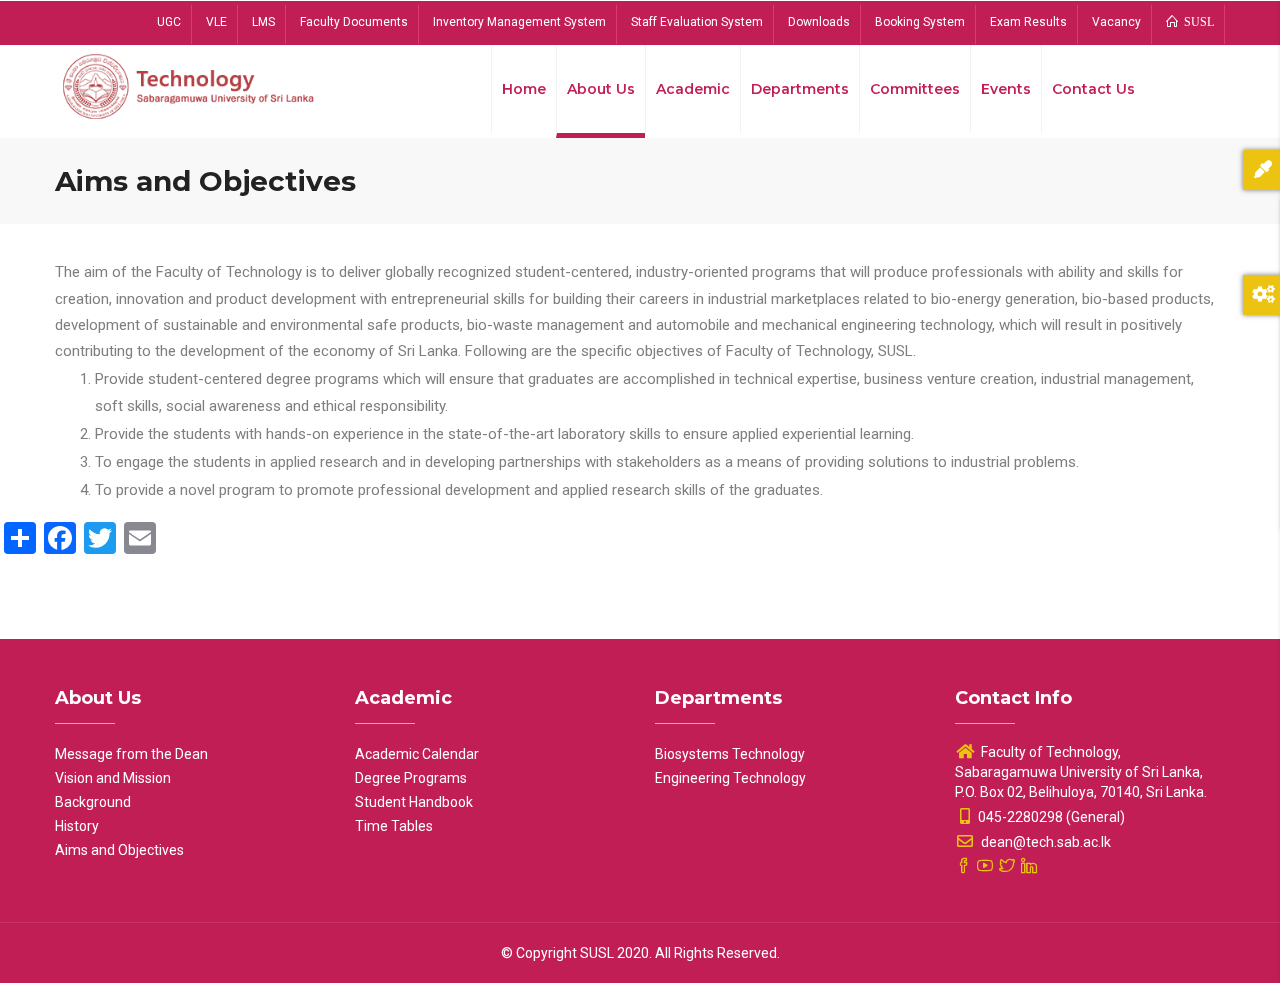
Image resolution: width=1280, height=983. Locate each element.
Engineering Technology (730, 778)
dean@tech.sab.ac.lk (1044, 842)
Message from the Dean (131, 754)
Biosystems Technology (730, 754)
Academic (693, 89)
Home (524, 89)
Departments (800, 89)
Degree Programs (411, 778)
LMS (263, 22)
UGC (169, 22)
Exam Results (1028, 22)
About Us (601, 89)
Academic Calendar (417, 754)
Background (93, 802)
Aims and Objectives (119, 850)
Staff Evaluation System (697, 22)
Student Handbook (414, 802)
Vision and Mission (113, 778)
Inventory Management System (519, 22)
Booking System (920, 22)
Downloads (819, 22)
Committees (915, 89)
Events (1006, 89)
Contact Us (1093, 89)
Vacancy (1116, 22)
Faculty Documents (354, 22)
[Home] (190, 85)
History (77, 826)
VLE (216, 22)
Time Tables (394, 826)
